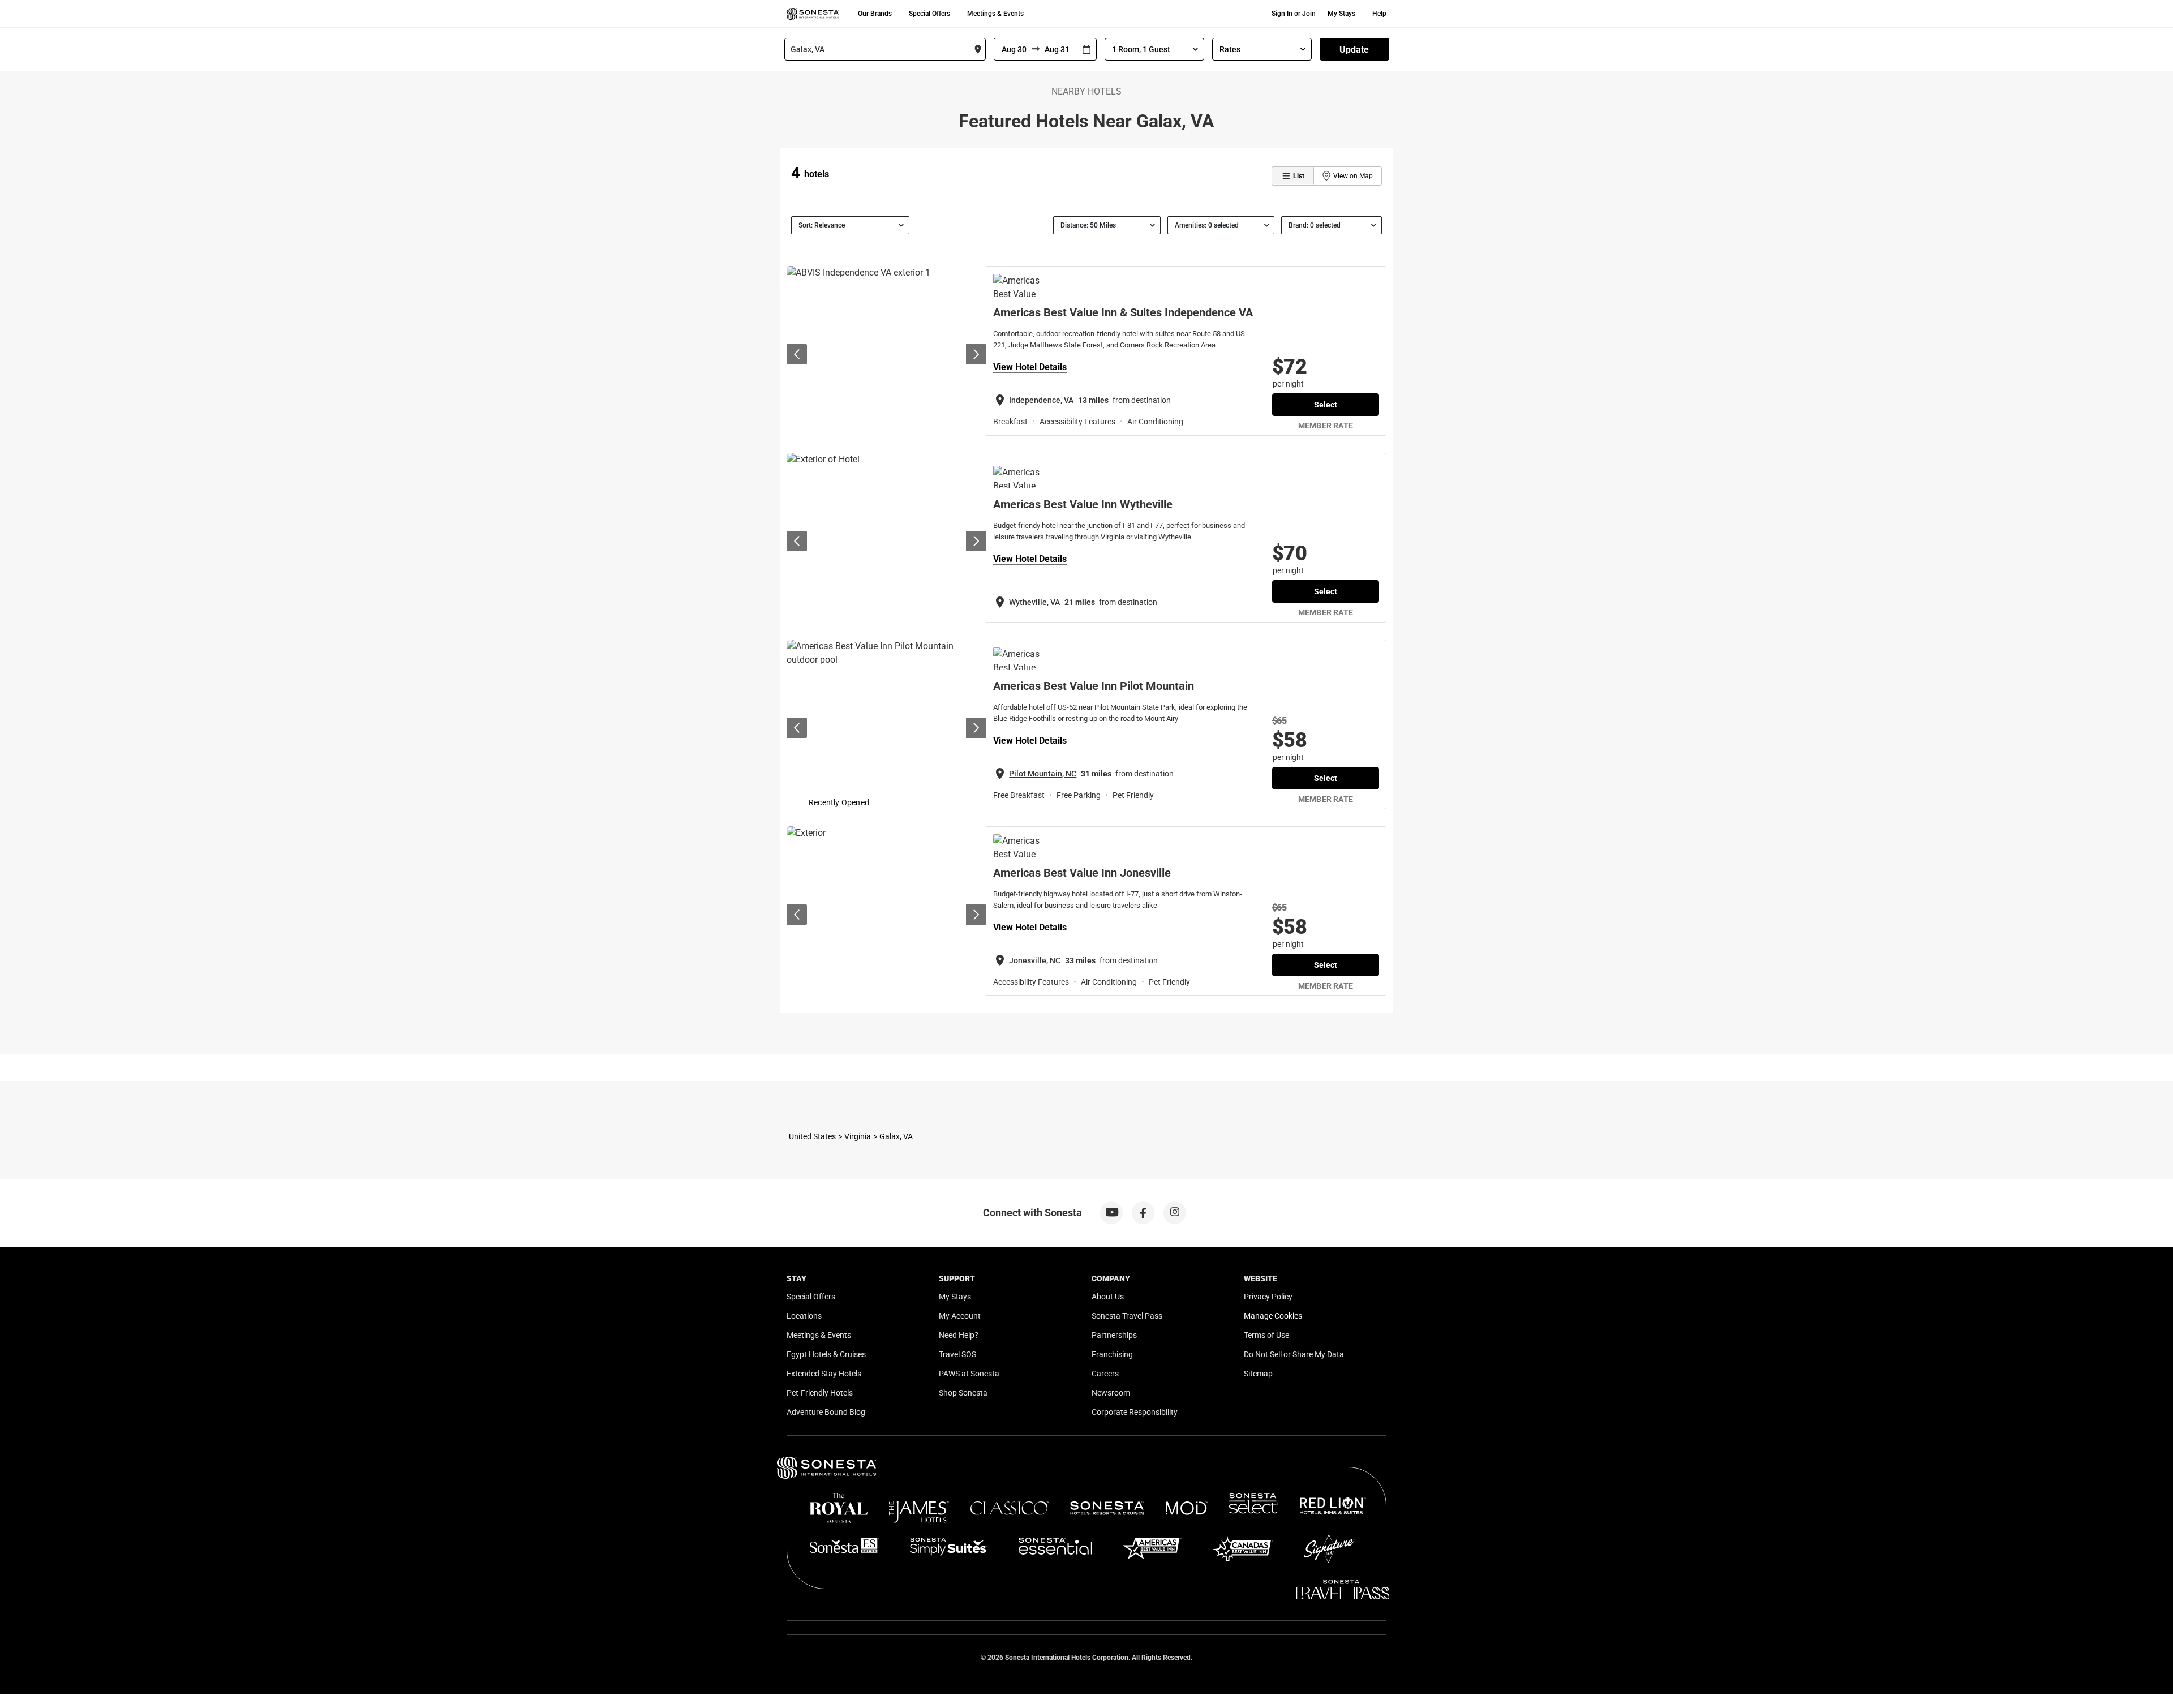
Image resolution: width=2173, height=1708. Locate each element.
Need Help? (959, 1335)
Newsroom (1111, 1393)
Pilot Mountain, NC (1043, 774)
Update (1354, 50)
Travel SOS (957, 1354)
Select (1326, 405)
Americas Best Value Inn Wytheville (1083, 504)
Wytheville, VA (1034, 602)
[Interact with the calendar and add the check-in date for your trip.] (1086, 50)
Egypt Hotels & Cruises (826, 1354)
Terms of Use (1266, 1335)
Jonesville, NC (1035, 960)
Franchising (1112, 1354)
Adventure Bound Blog (826, 1412)
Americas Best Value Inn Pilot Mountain (1094, 686)
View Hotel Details (1030, 367)
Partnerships (1114, 1335)
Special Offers (929, 14)
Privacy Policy (1268, 1297)
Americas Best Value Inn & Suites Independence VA (1123, 312)
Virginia (858, 1136)
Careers (1105, 1374)
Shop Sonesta (963, 1393)
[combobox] (885, 49)
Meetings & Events (995, 14)
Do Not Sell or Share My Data (1294, 1354)
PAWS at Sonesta (969, 1374)
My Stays (1341, 14)
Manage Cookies (1273, 1316)
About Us (1108, 1297)
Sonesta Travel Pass (1127, 1316)
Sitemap (1258, 1374)
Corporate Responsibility (1135, 1412)
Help (1379, 14)
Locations (804, 1316)
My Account (960, 1316)
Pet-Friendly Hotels (820, 1393)
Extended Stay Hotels (824, 1374)
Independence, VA (1041, 400)
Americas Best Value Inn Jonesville (1082, 873)
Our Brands (875, 14)
